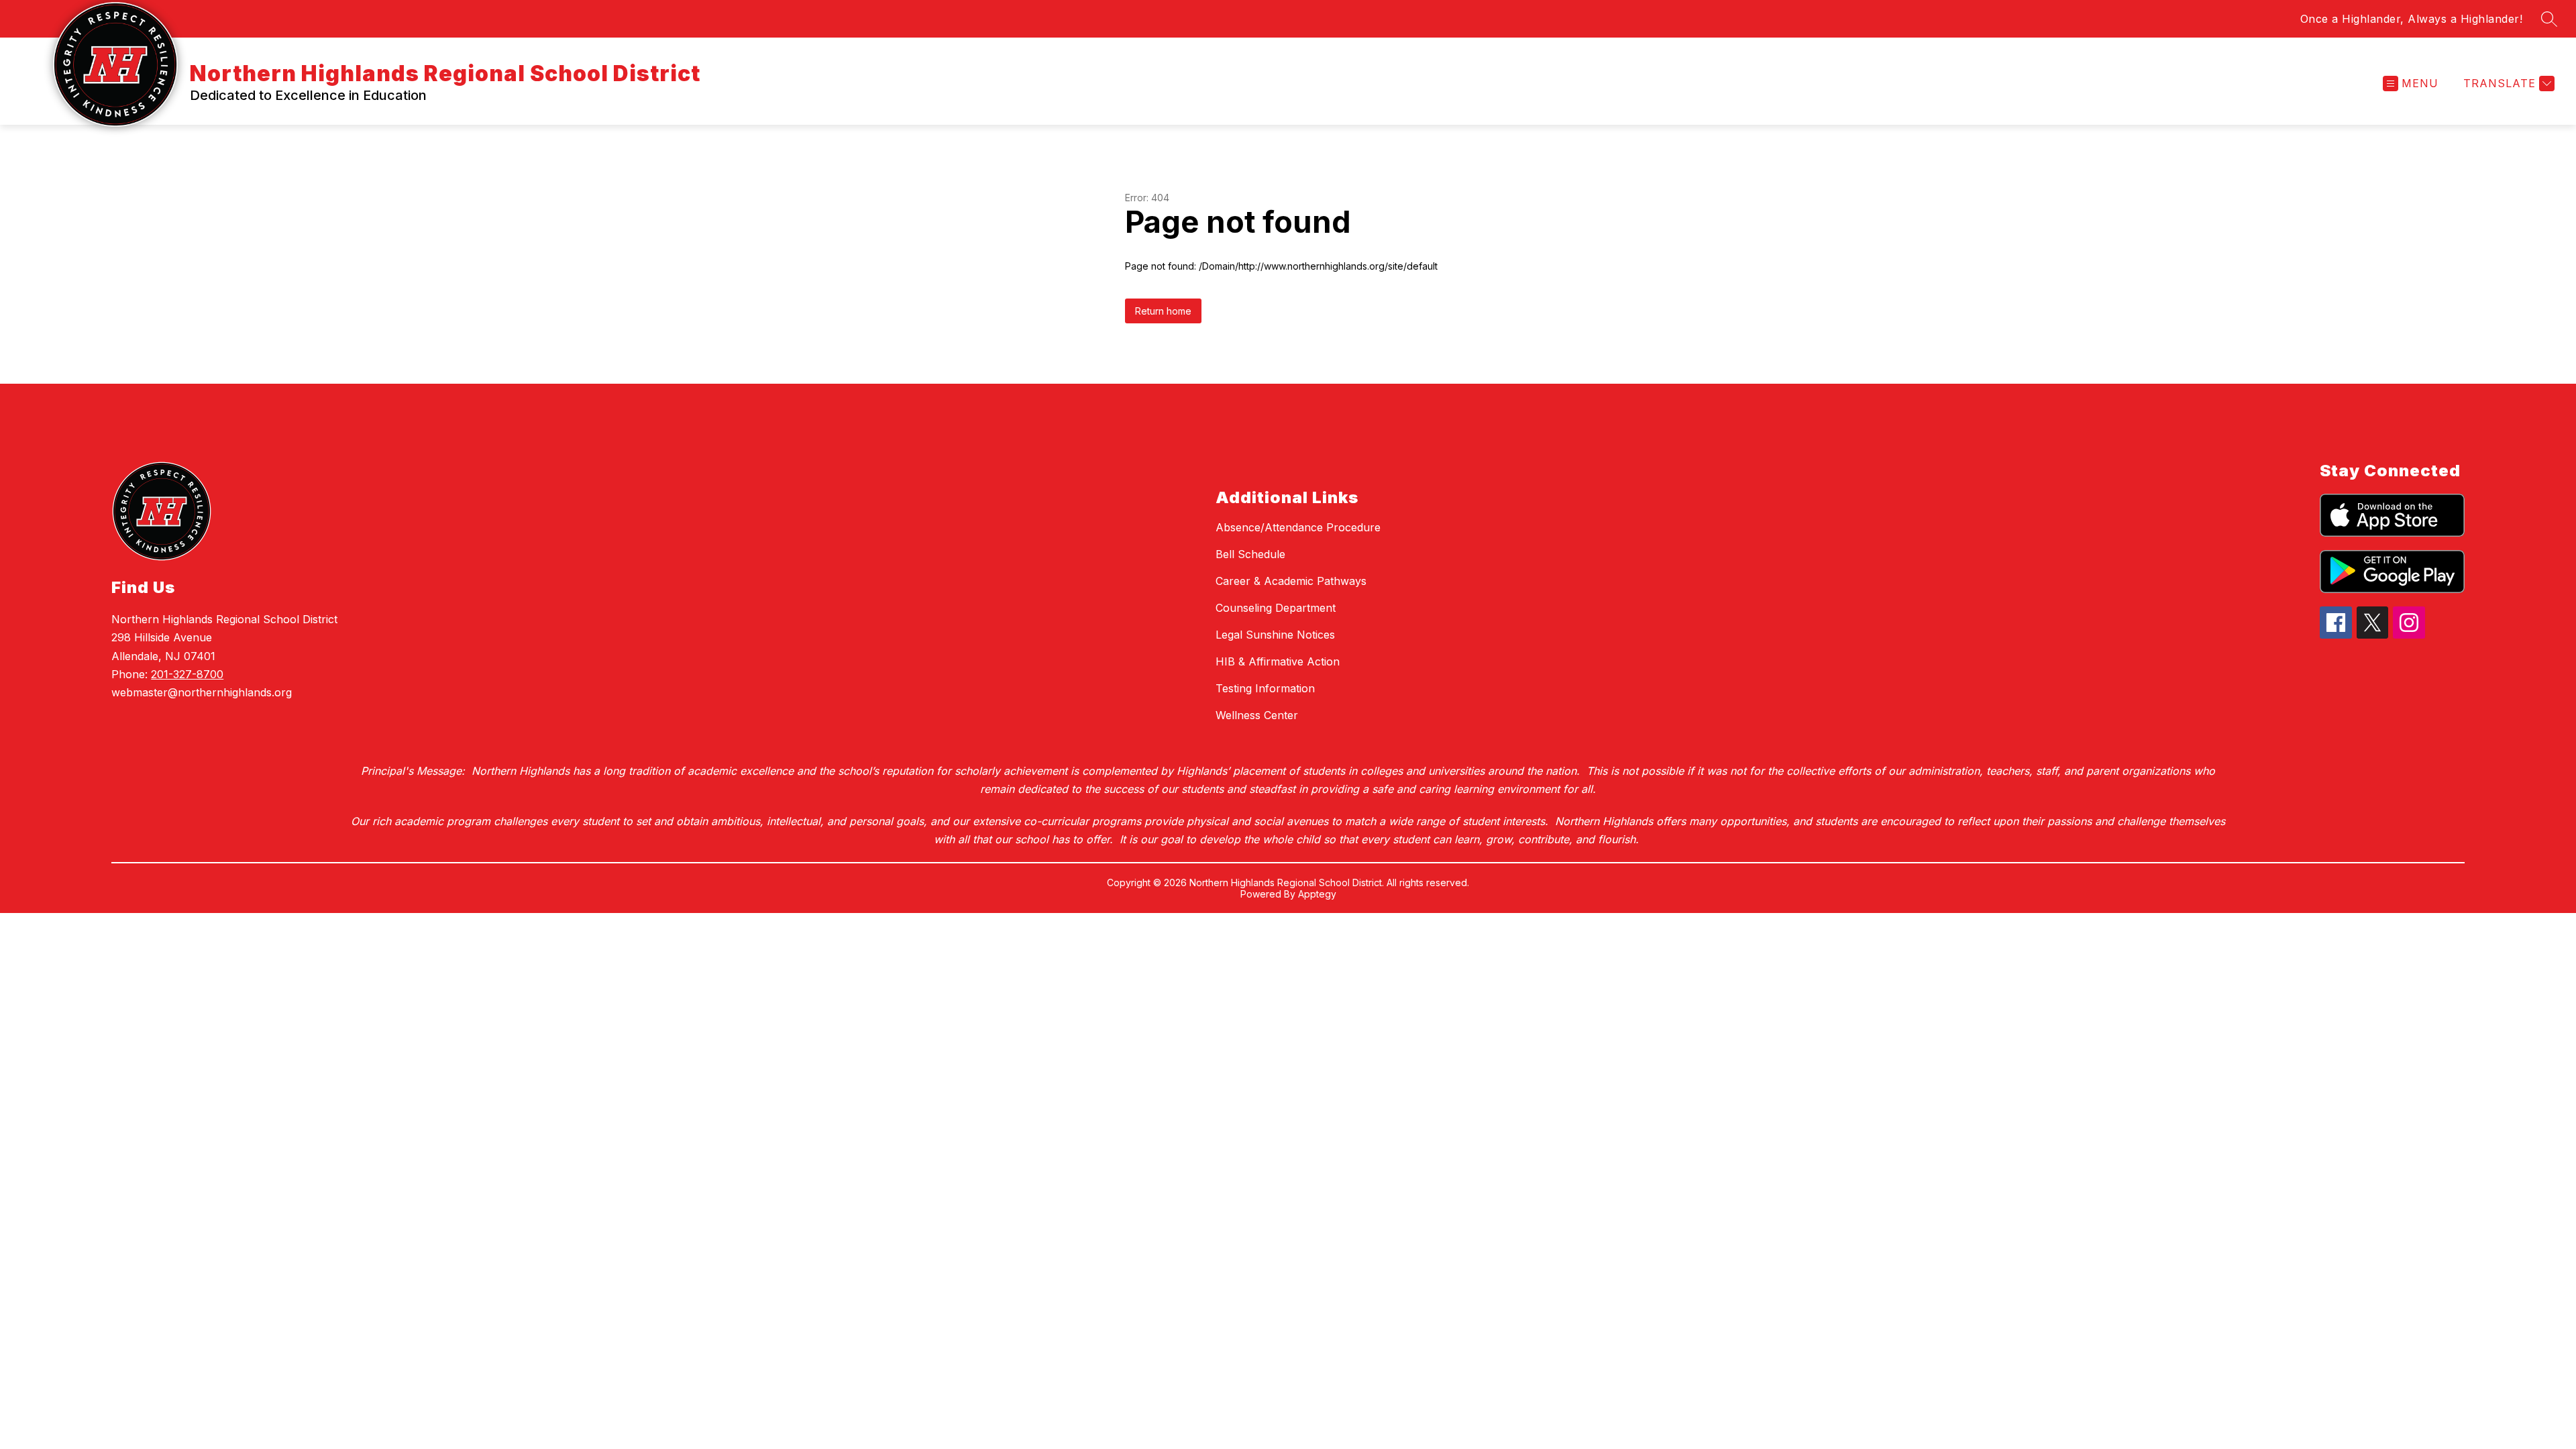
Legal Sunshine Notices (1275, 635)
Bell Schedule (1250, 554)
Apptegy (1317, 894)
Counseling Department (1276, 608)
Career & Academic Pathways (1291, 581)
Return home (1163, 311)
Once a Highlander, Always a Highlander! (2412, 19)
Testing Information (1265, 688)
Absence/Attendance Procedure (1298, 527)
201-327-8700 (187, 674)
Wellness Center (1257, 715)
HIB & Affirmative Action (1278, 661)
